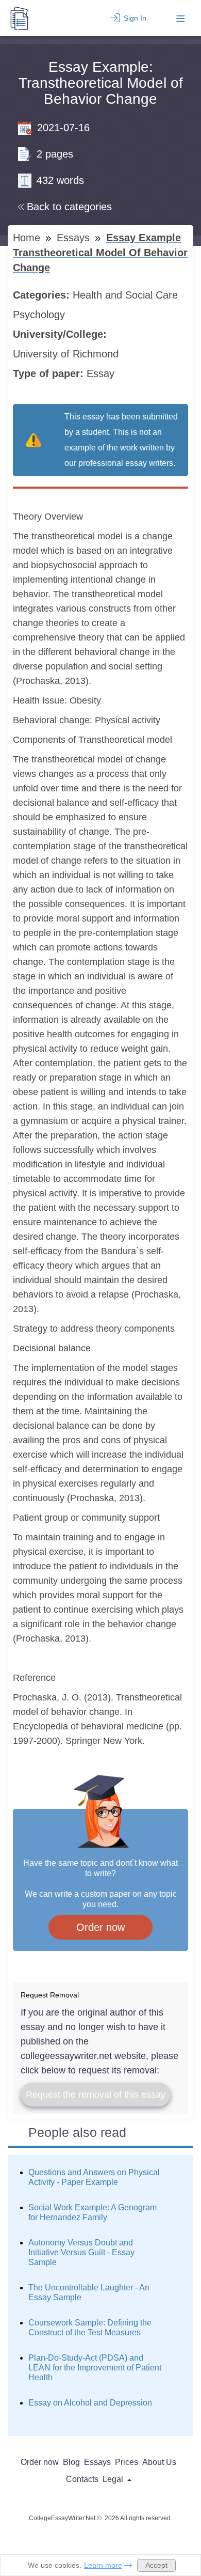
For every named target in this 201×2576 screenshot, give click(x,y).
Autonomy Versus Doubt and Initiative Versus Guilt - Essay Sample (81, 2252)
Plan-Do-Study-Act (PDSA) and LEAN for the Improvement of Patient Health (95, 2368)
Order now (100, 1927)
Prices (127, 2462)
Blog (71, 2462)
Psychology (40, 315)
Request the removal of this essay (96, 2095)
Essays (75, 238)
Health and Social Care (127, 295)
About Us (159, 2462)
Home (28, 238)
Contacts (82, 2479)
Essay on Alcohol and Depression (90, 2403)
